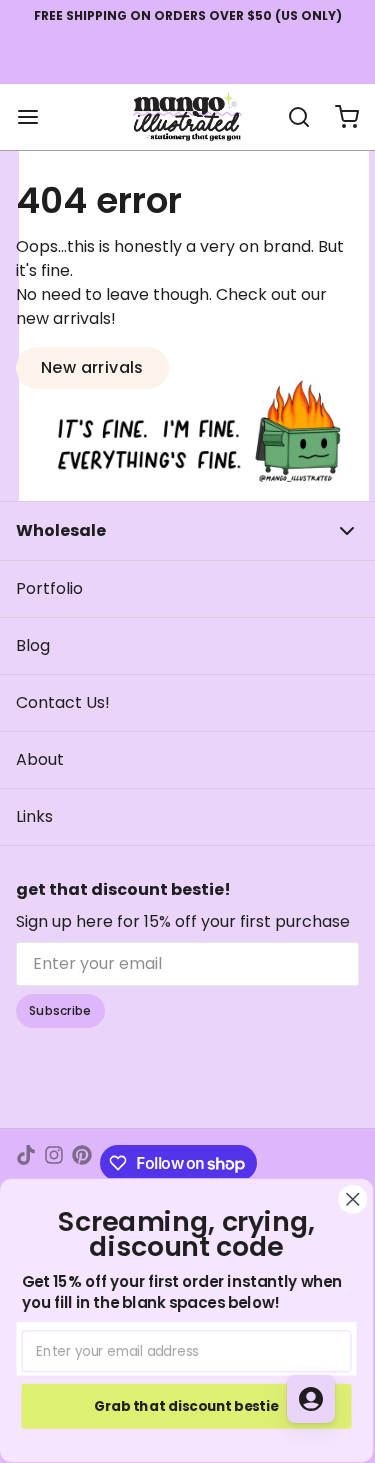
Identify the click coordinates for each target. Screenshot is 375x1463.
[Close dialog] (353, 1199)
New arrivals (92, 367)
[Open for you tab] (311, 1399)
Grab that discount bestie (187, 1405)
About (40, 759)
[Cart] (339, 117)
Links (34, 816)
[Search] (291, 117)
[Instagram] (54, 1163)
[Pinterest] (82, 1163)
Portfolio (49, 588)
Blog (33, 645)
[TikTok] (26, 1163)
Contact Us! (63, 702)
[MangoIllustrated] (187, 117)
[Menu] (36, 117)
